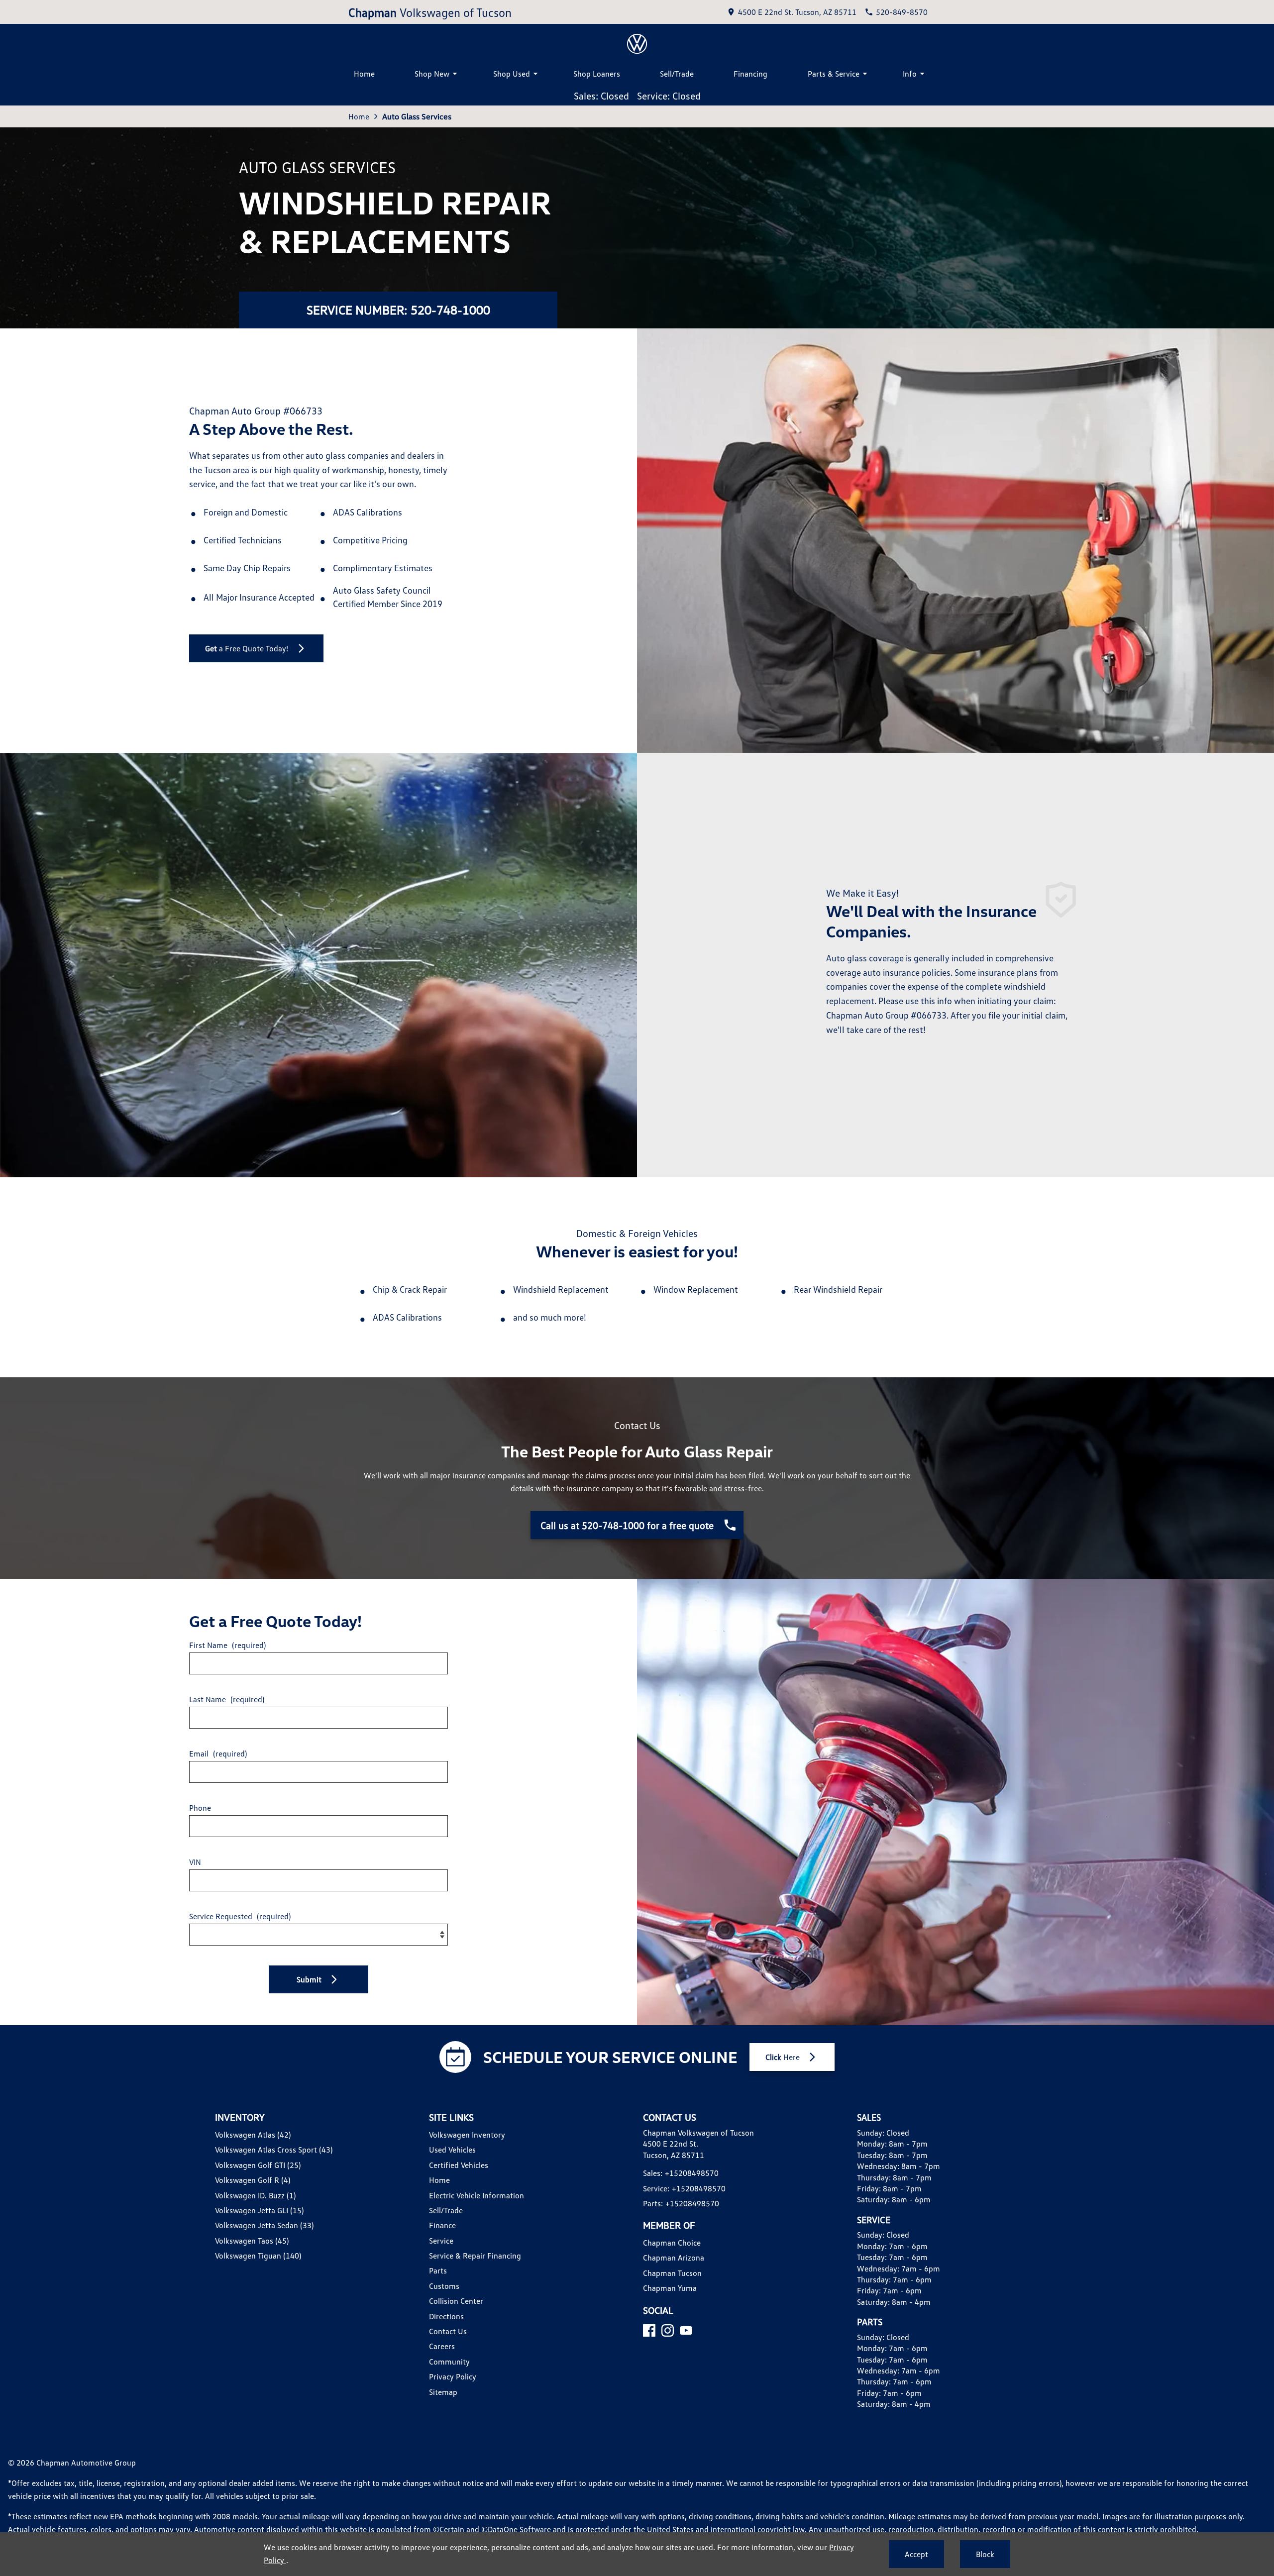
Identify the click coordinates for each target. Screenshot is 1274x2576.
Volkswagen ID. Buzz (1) (255, 2195)
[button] (318, 1979)
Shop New (432, 74)
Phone (200, 1808)
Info (910, 74)
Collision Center (456, 2301)
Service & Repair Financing (475, 2256)
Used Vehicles (452, 2150)
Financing (750, 74)
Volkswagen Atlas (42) (253, 2135)
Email (218, 1753)
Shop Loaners (597, 74)
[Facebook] (649, 2330)
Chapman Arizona (674, 2258)
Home (364, 74)
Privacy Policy (453, 2376)
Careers (442, 2346)
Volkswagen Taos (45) (252, 2241)
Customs (444, 2286)
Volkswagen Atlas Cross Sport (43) (274, 2150)
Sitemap (443, 2392)
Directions (446, 2316)
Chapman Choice (672, 2243)
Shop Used (512, 74)
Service (441, 2241)
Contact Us (448, 2331)
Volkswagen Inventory (467, 2135)
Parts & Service (834, 74)
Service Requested (240, 1916)
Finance (442, 2225)
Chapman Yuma (670, 2288)
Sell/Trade (677, 74)
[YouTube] (686, 2330)
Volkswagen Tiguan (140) (258, 2256)
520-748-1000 (450, 310)
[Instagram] (668, 2330)
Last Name (227, 1699)
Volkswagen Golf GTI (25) (258, 2165)
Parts (438, 2270)
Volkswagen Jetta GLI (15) (259, 2210)
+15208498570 (692, 2173)
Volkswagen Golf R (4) (253, 2180)
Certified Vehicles (459, 2165)
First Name (227, 1645)
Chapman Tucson (672, 2273)
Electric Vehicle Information (477, 2195)
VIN (195, 1862)
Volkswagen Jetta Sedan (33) (264, 2225)
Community (449, 2362)
